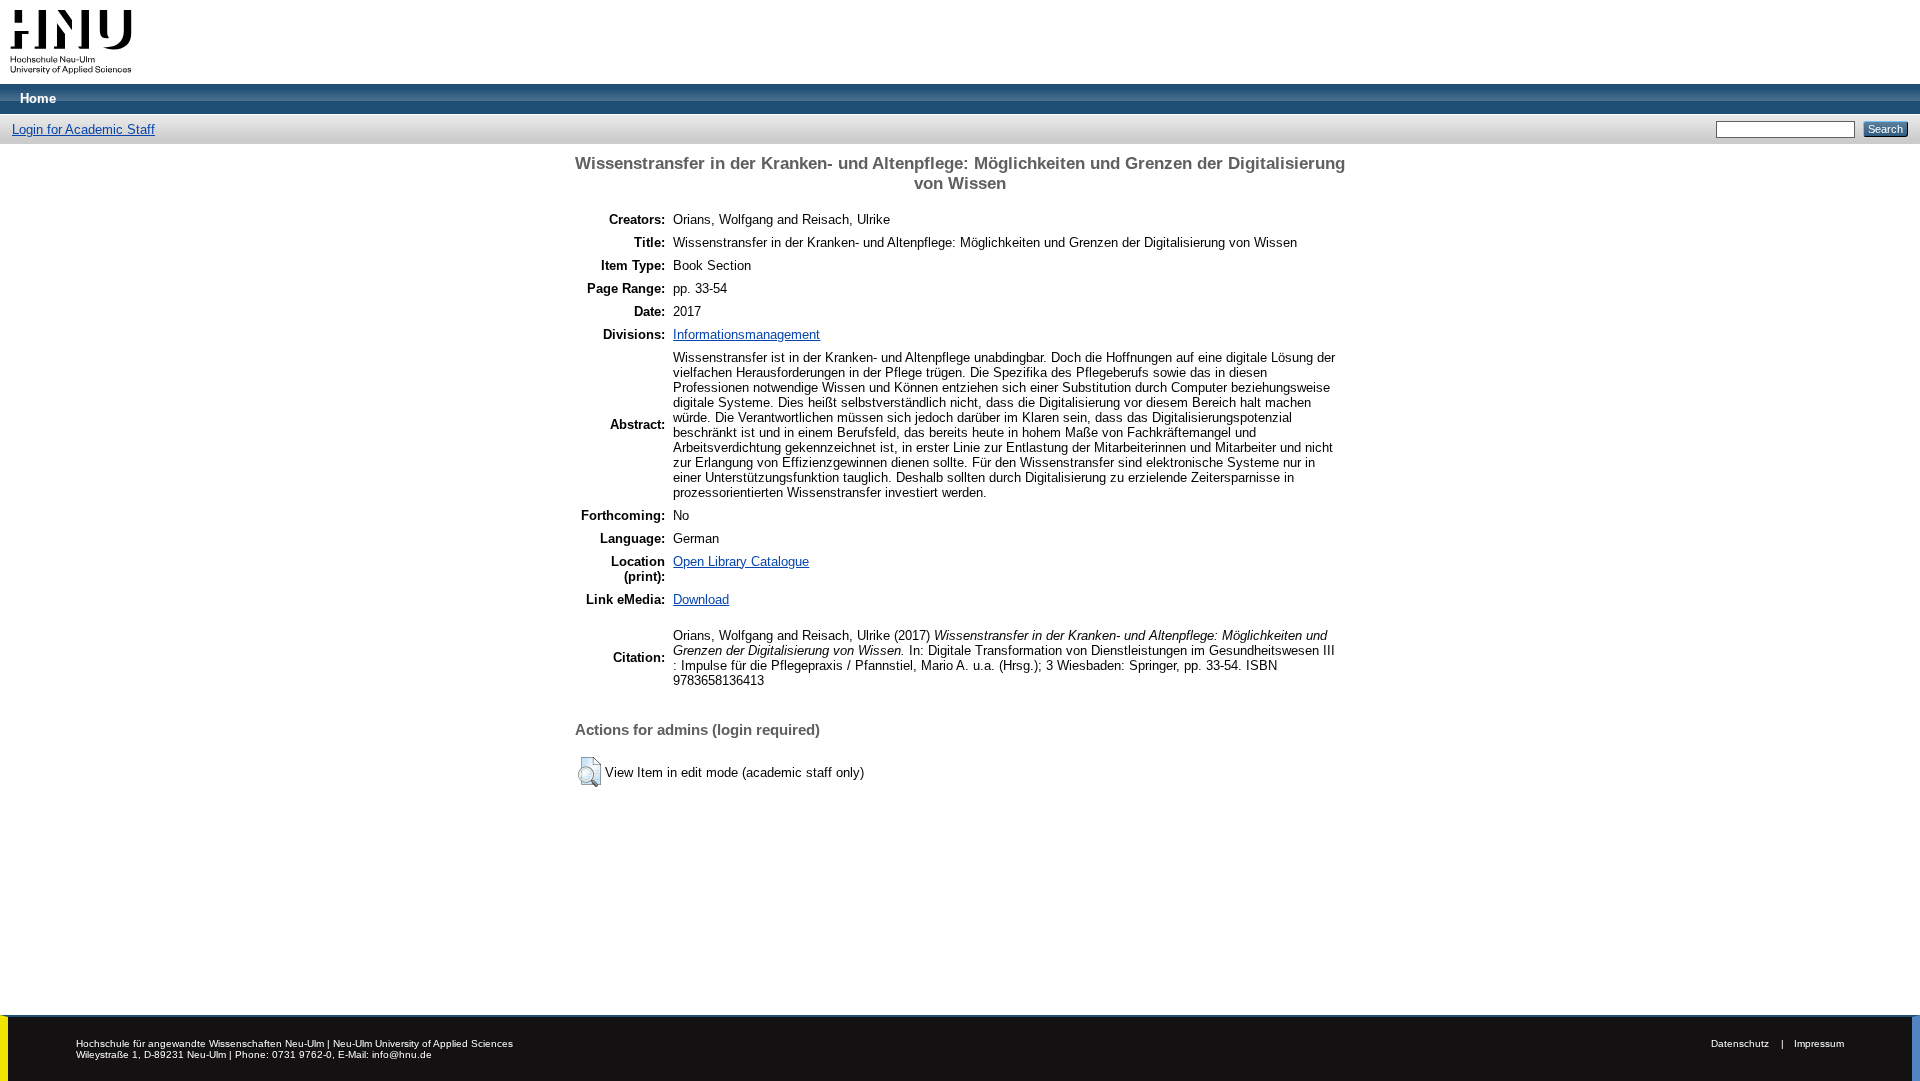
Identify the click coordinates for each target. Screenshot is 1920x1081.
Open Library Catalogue (741, 561)
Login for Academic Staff (83, 129)
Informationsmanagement (746, 334)
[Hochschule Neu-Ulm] (71, 79)
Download (701, 599)
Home (38, 98)
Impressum (1819, 1043)
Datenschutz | (1747, 1043)
